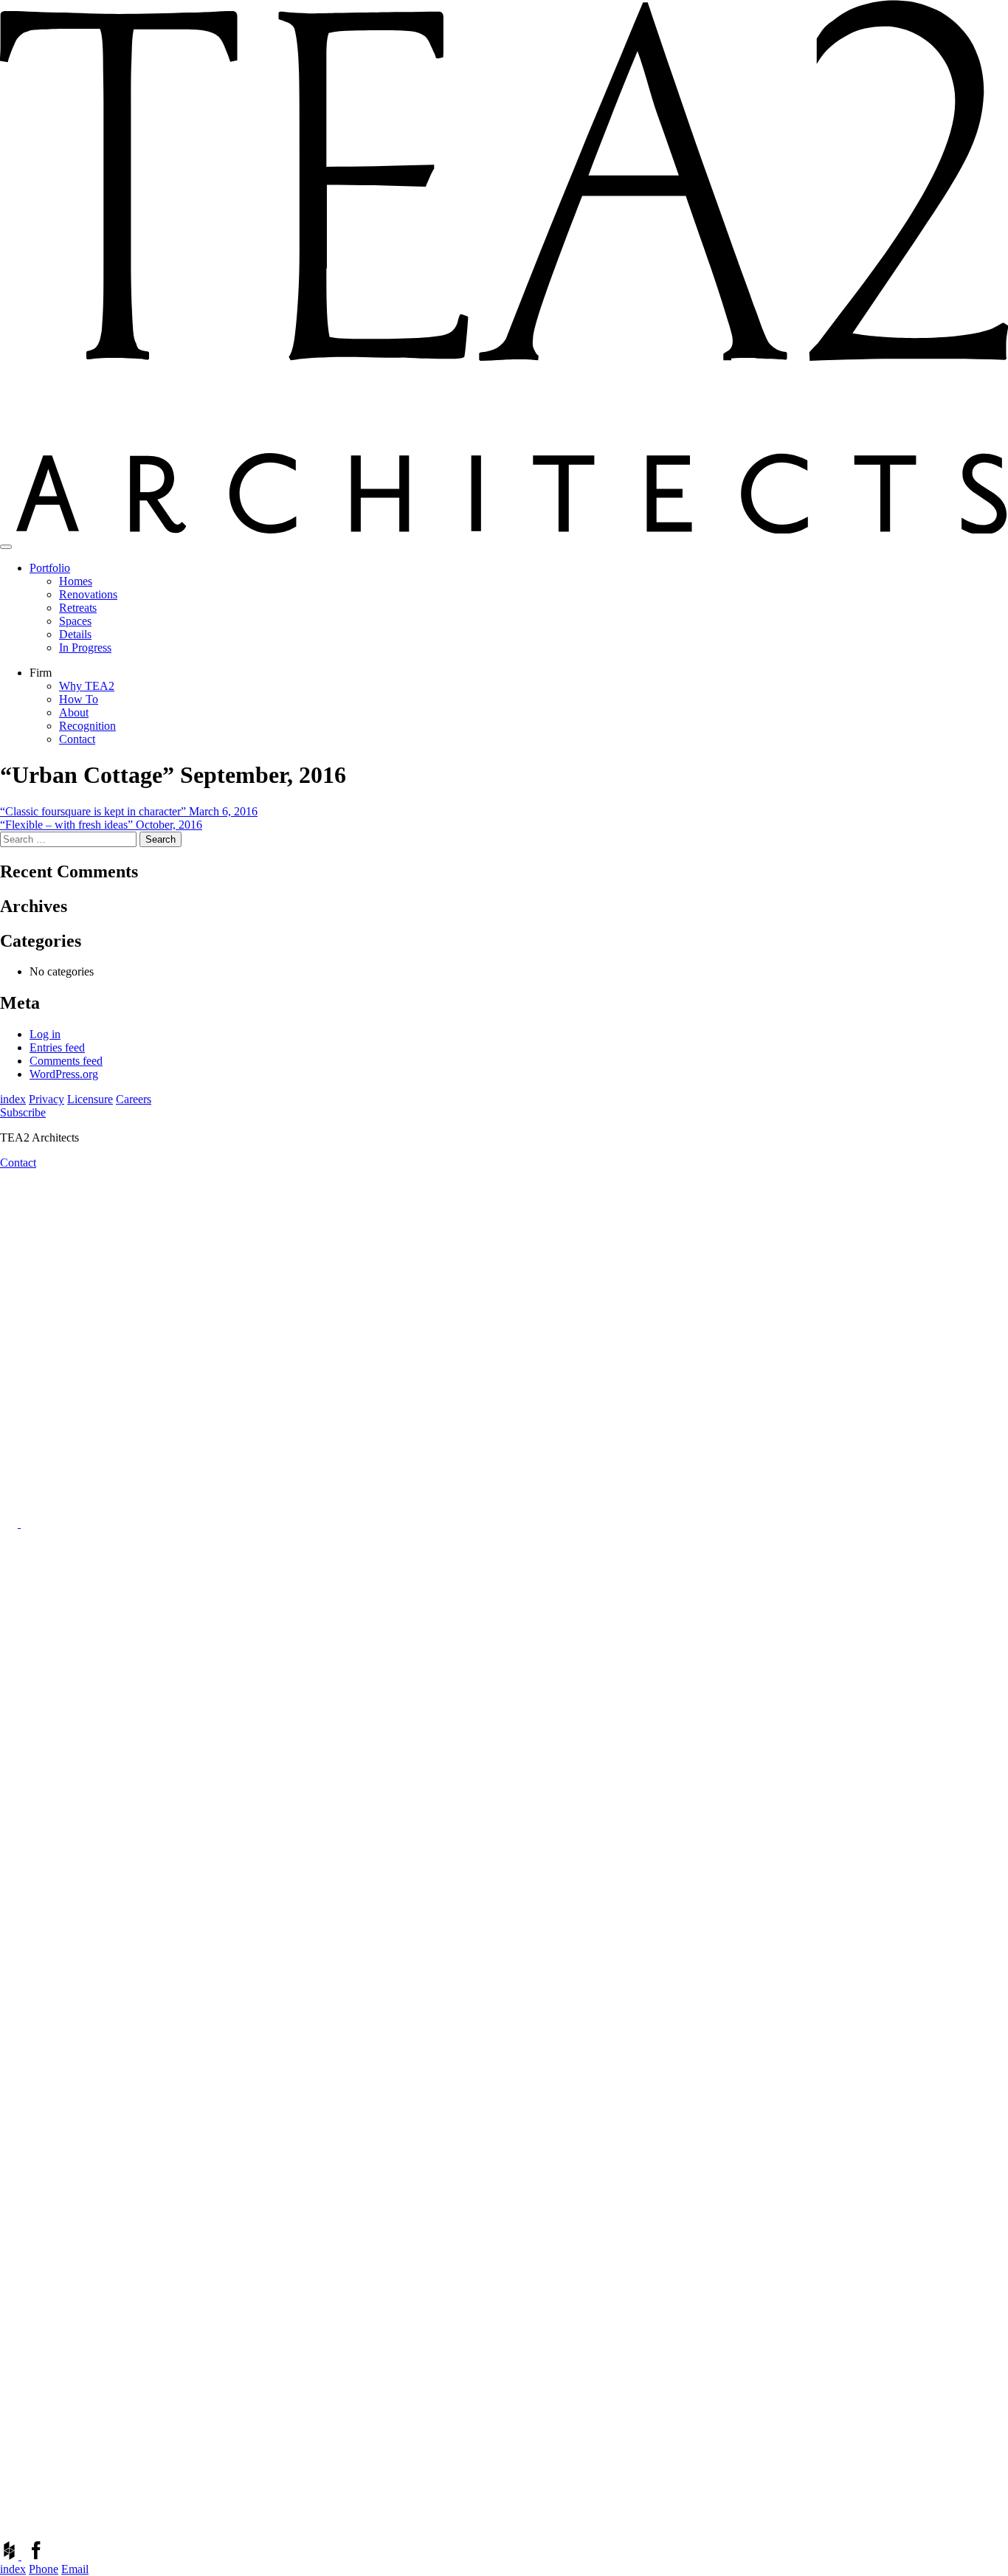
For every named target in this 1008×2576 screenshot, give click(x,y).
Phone (44, 2569)
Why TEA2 (87, 686)
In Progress (85, 648)
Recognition (87, 726)
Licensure (90, 1099)
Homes (76, 581)
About (74, 712)
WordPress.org (64, 1074)
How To (79, 699)
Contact (77, 739)
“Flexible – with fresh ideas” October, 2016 (101, 825)
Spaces (75, 621)
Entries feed (57, 1047)
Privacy (46, 1099)
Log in (45, 1034)
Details (75, 634)
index (13, 1099)
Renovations (88, 594)
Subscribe (23, 1112)
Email (75, 2569)
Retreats (78, 608)
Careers (134, 1099)
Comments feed (66, 1061)
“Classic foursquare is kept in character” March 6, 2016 (129, 811)
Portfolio (50, 568)
